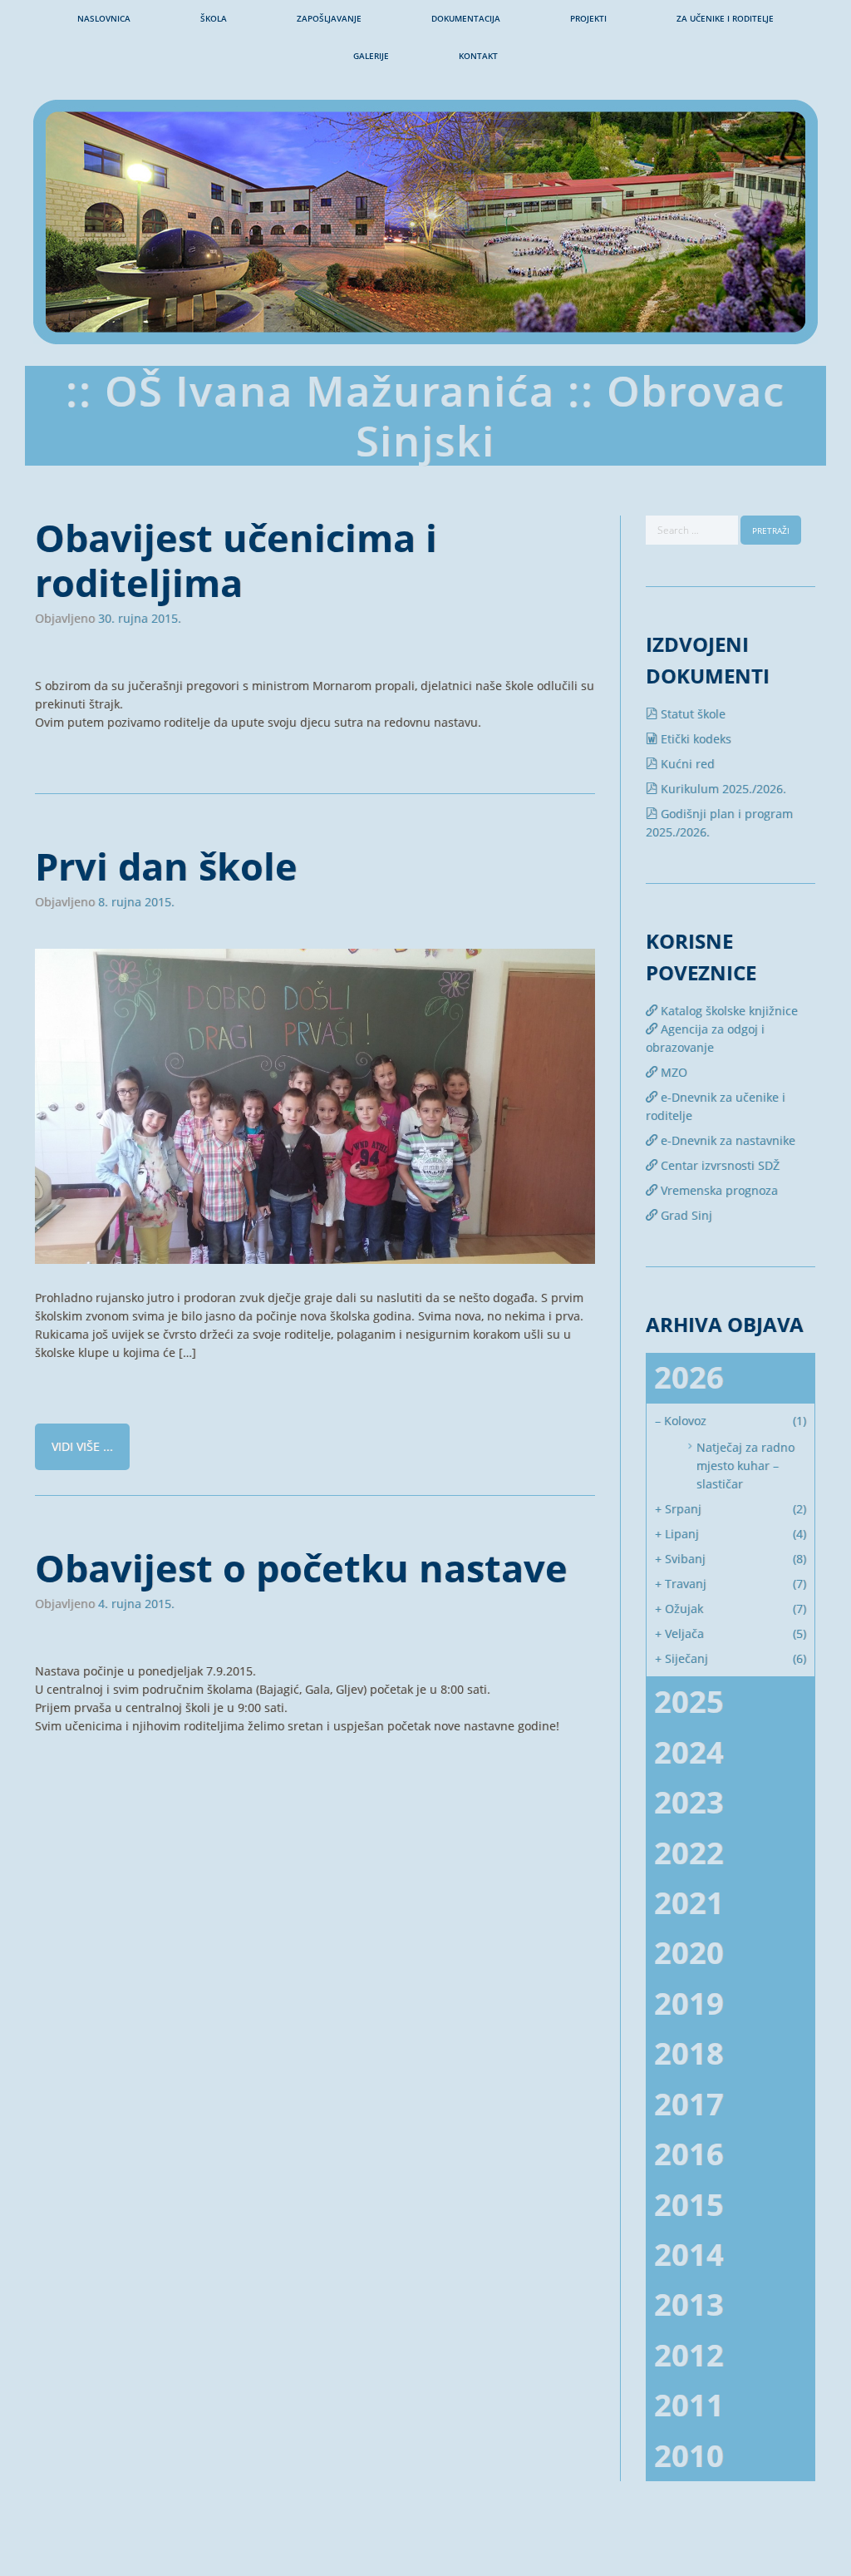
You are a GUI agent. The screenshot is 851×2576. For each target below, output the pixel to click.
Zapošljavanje (329, 18)
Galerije (371, 56)
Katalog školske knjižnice (728, 1011)
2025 (689, 1702)
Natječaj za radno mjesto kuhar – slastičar (745, 1466)
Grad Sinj (685, 1215)
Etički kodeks (694, 739)
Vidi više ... (82, 1446)
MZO (672, 1072)
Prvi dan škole (166, 866)
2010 (689, 2456)
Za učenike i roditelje (725, 18)
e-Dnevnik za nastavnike (726, 1140)
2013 (689, 2305)
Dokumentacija (466, 18)
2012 (689, 2355)
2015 (689, 2205)
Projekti (588, 18)
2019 (689, 2004)
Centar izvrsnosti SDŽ (718, 1165)
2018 (689, 2053)
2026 (689, 1377)
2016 (689, 2154)
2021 (689, 1903)
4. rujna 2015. (136, 1604)
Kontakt (478, 56)
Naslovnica (104, 18)
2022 (689, 1853)
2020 (689, 1953)
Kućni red (686, 764)
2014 (689, 2255)
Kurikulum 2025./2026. (722, 789)
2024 (689, 1752)
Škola (214, 18)
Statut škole (691, 714)
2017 (689, 2104)
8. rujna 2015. (136, 902)
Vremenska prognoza (718, 1190)
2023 (689, 1802)
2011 (689, 2405)
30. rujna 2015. (140, 619)
